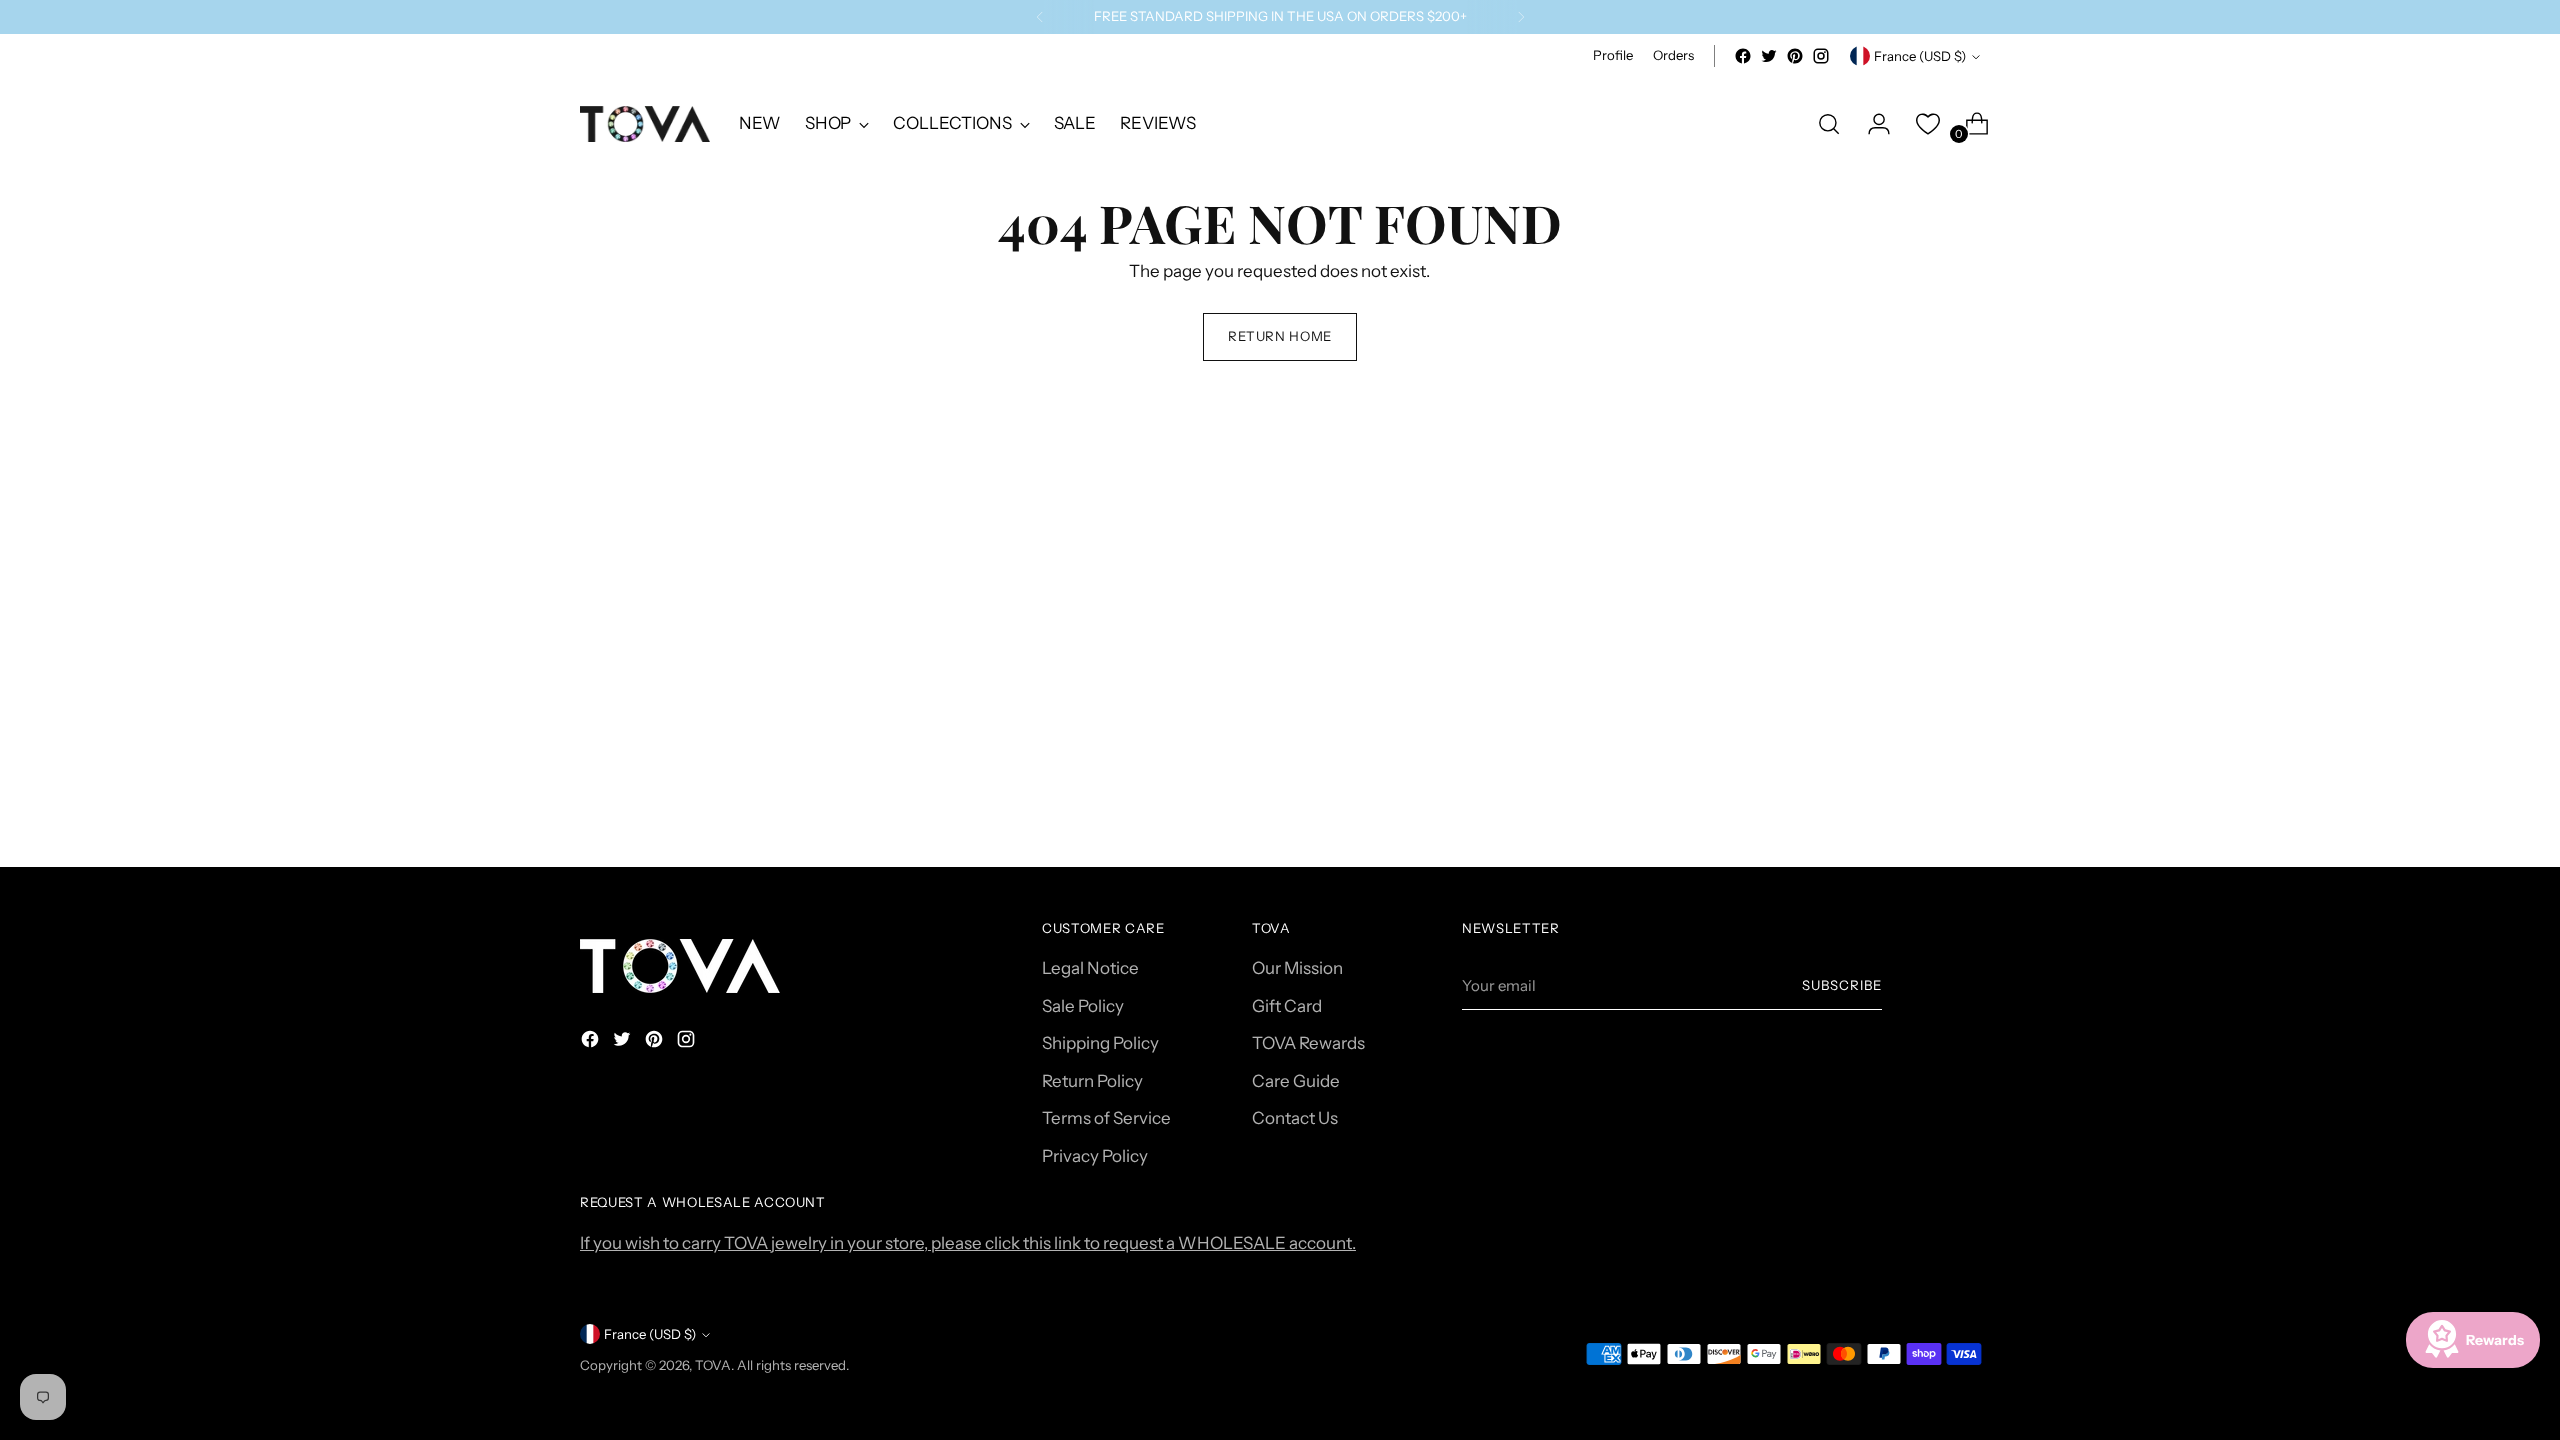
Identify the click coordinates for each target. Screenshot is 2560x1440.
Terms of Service (1106, 1118)
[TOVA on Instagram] (1821, 56)
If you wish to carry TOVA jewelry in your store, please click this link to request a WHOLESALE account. (968, 1243)
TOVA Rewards (1308, 1043)
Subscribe (1842, 985)
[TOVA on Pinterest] (1795, 56)
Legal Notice (1090, 968)
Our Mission (1297, 968)
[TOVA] (645, 124)
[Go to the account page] (1871, 124)
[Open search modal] (1829, 124)
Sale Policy (1083, 1006)
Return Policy (1092, 1081)
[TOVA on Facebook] (1743, 56)
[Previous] (1040, 17)
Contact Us (1295, 1118)
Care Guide (1296, 1081)
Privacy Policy (1095, 1156)
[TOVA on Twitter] (1769, 56)
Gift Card (1287, 1006)
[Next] (1521, 17)
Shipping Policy (1100, 1043)
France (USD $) (1920, 56)
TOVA (713, 1365)
